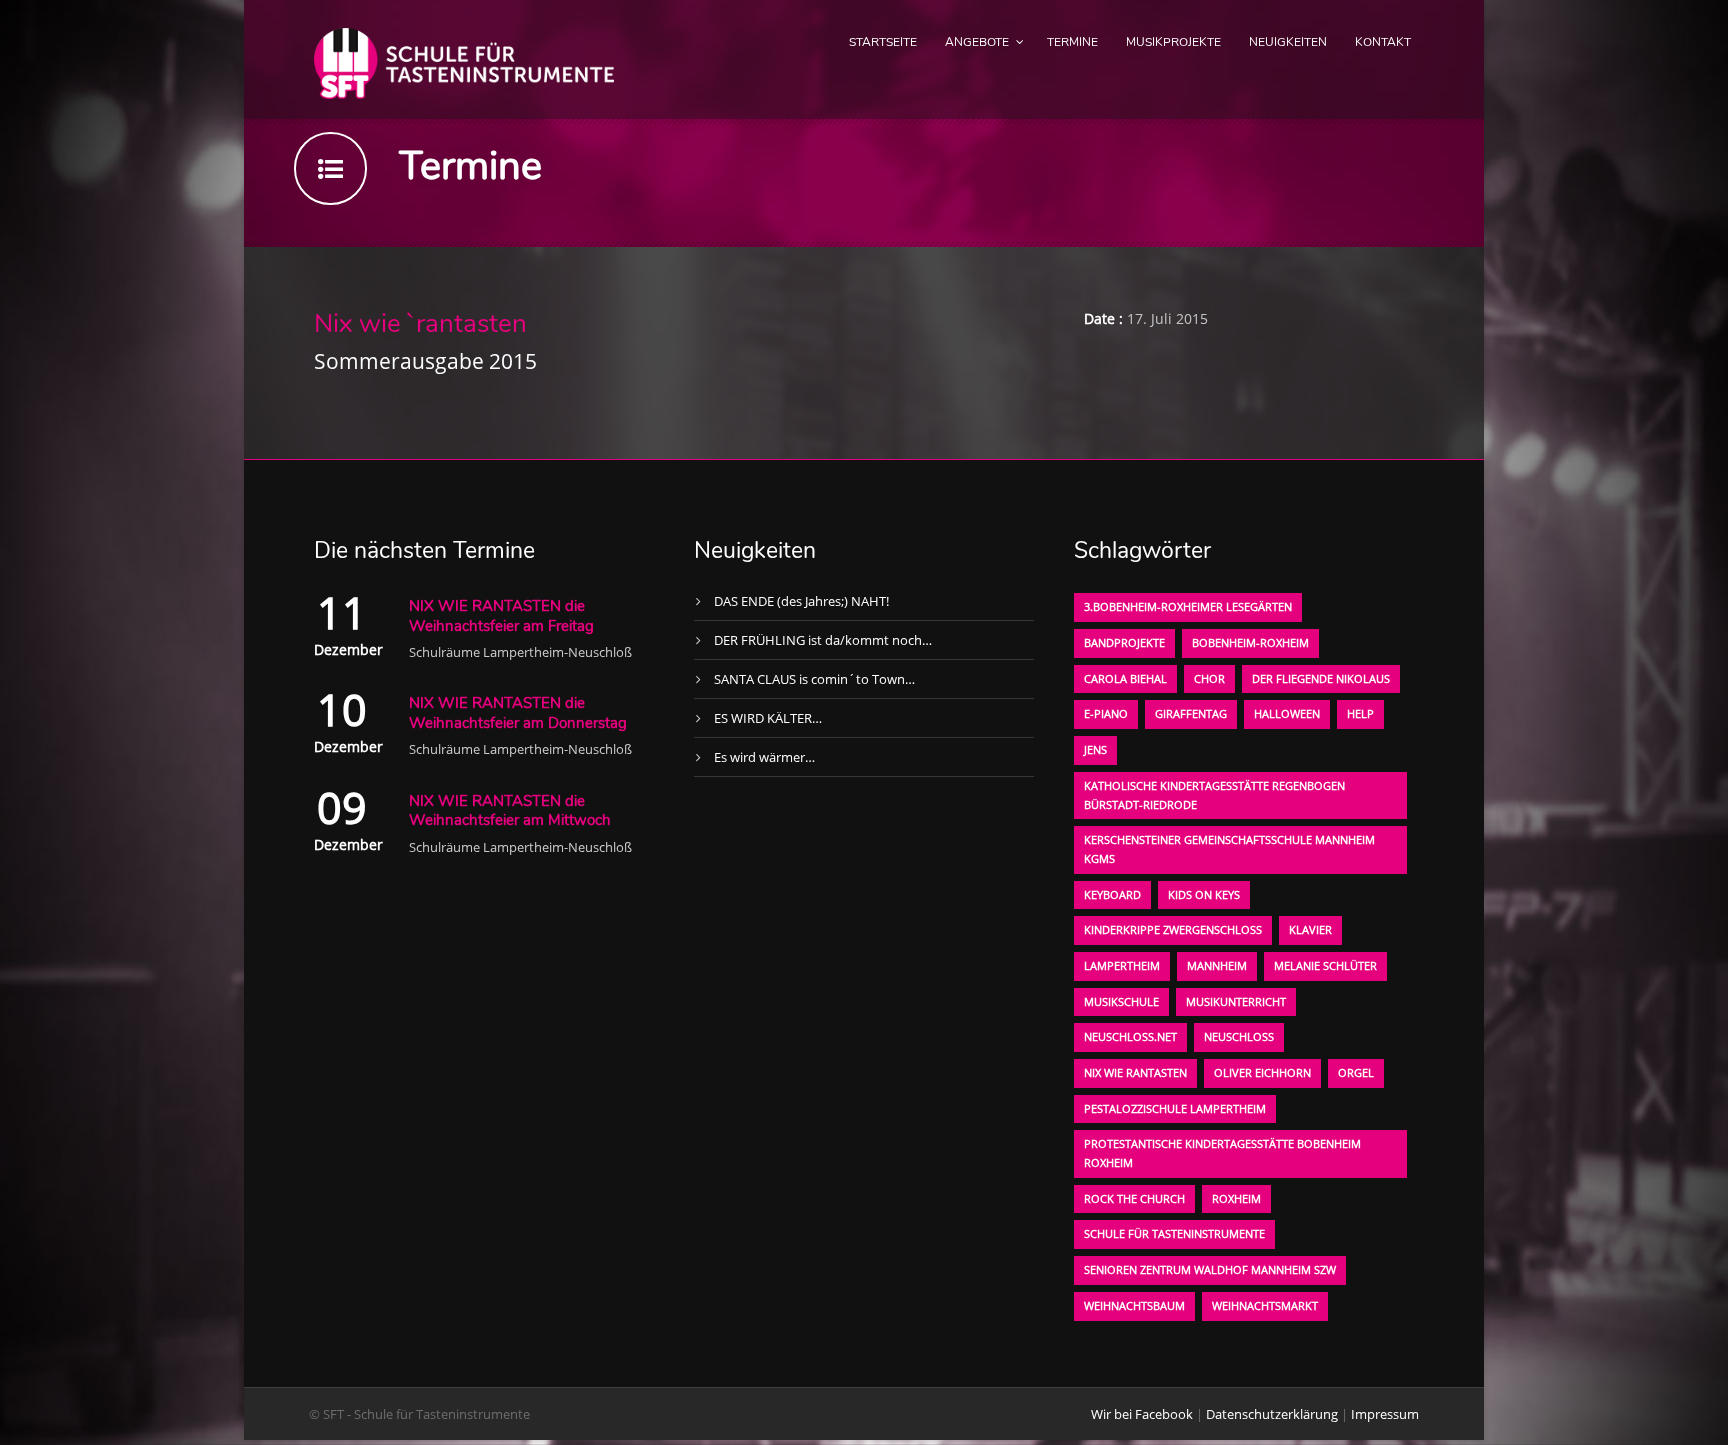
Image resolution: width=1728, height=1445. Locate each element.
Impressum (1385, 1414)
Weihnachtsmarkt (1265, 1305)
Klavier (1310, 929)
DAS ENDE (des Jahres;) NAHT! (801, 601)
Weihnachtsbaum (1134, 1305)
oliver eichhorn (1262, 1072)
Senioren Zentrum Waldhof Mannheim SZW (1210, 1269)
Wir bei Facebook (1142, 1414)
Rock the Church (1134, 1198)
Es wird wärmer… (764, 757)
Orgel (1356, 1072)
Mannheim (1217, 965)
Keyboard (1112, 894)
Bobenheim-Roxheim (1250, 642)
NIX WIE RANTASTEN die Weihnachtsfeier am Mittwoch (510, 811)
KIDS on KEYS (1204, 894)
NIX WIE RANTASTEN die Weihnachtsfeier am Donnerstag (518, 713)
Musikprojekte (1173, 42)
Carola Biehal (1125, 678)
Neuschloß (1239, 1036)
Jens (1095, 749)
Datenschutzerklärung (1272, 1414)
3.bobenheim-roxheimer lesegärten (1188, 606)
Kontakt (1383, 42)
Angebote (977, 42)
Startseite (883, 42)
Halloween (1287, 713)
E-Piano (1106, 713)
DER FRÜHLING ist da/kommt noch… (823, 640)
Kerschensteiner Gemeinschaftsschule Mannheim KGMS (1229, 849)
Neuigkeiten (1288, 42)
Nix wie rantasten (1135, 1072)
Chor (1209, 678)
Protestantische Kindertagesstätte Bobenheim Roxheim (1222, 1153)
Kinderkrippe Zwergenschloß (1173, 929)
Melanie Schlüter (1325, 965)
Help (1360, 713)
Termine (1072, 42)
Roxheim (1236, 1198)
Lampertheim (1122, 965)
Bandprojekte (1124, 642)
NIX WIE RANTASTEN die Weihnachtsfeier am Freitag (501, 616)
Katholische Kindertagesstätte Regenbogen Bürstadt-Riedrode (1214, 795)
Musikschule (1121, 1001)
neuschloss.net (1130, 1036)
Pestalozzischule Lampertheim (1175, 1108)
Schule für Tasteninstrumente (1174, 1233)
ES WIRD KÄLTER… (768, 718)
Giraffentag (1191, 713)
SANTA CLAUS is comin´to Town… (814, 679)
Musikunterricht (1236, 1001)
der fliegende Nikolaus (1321, 678)
